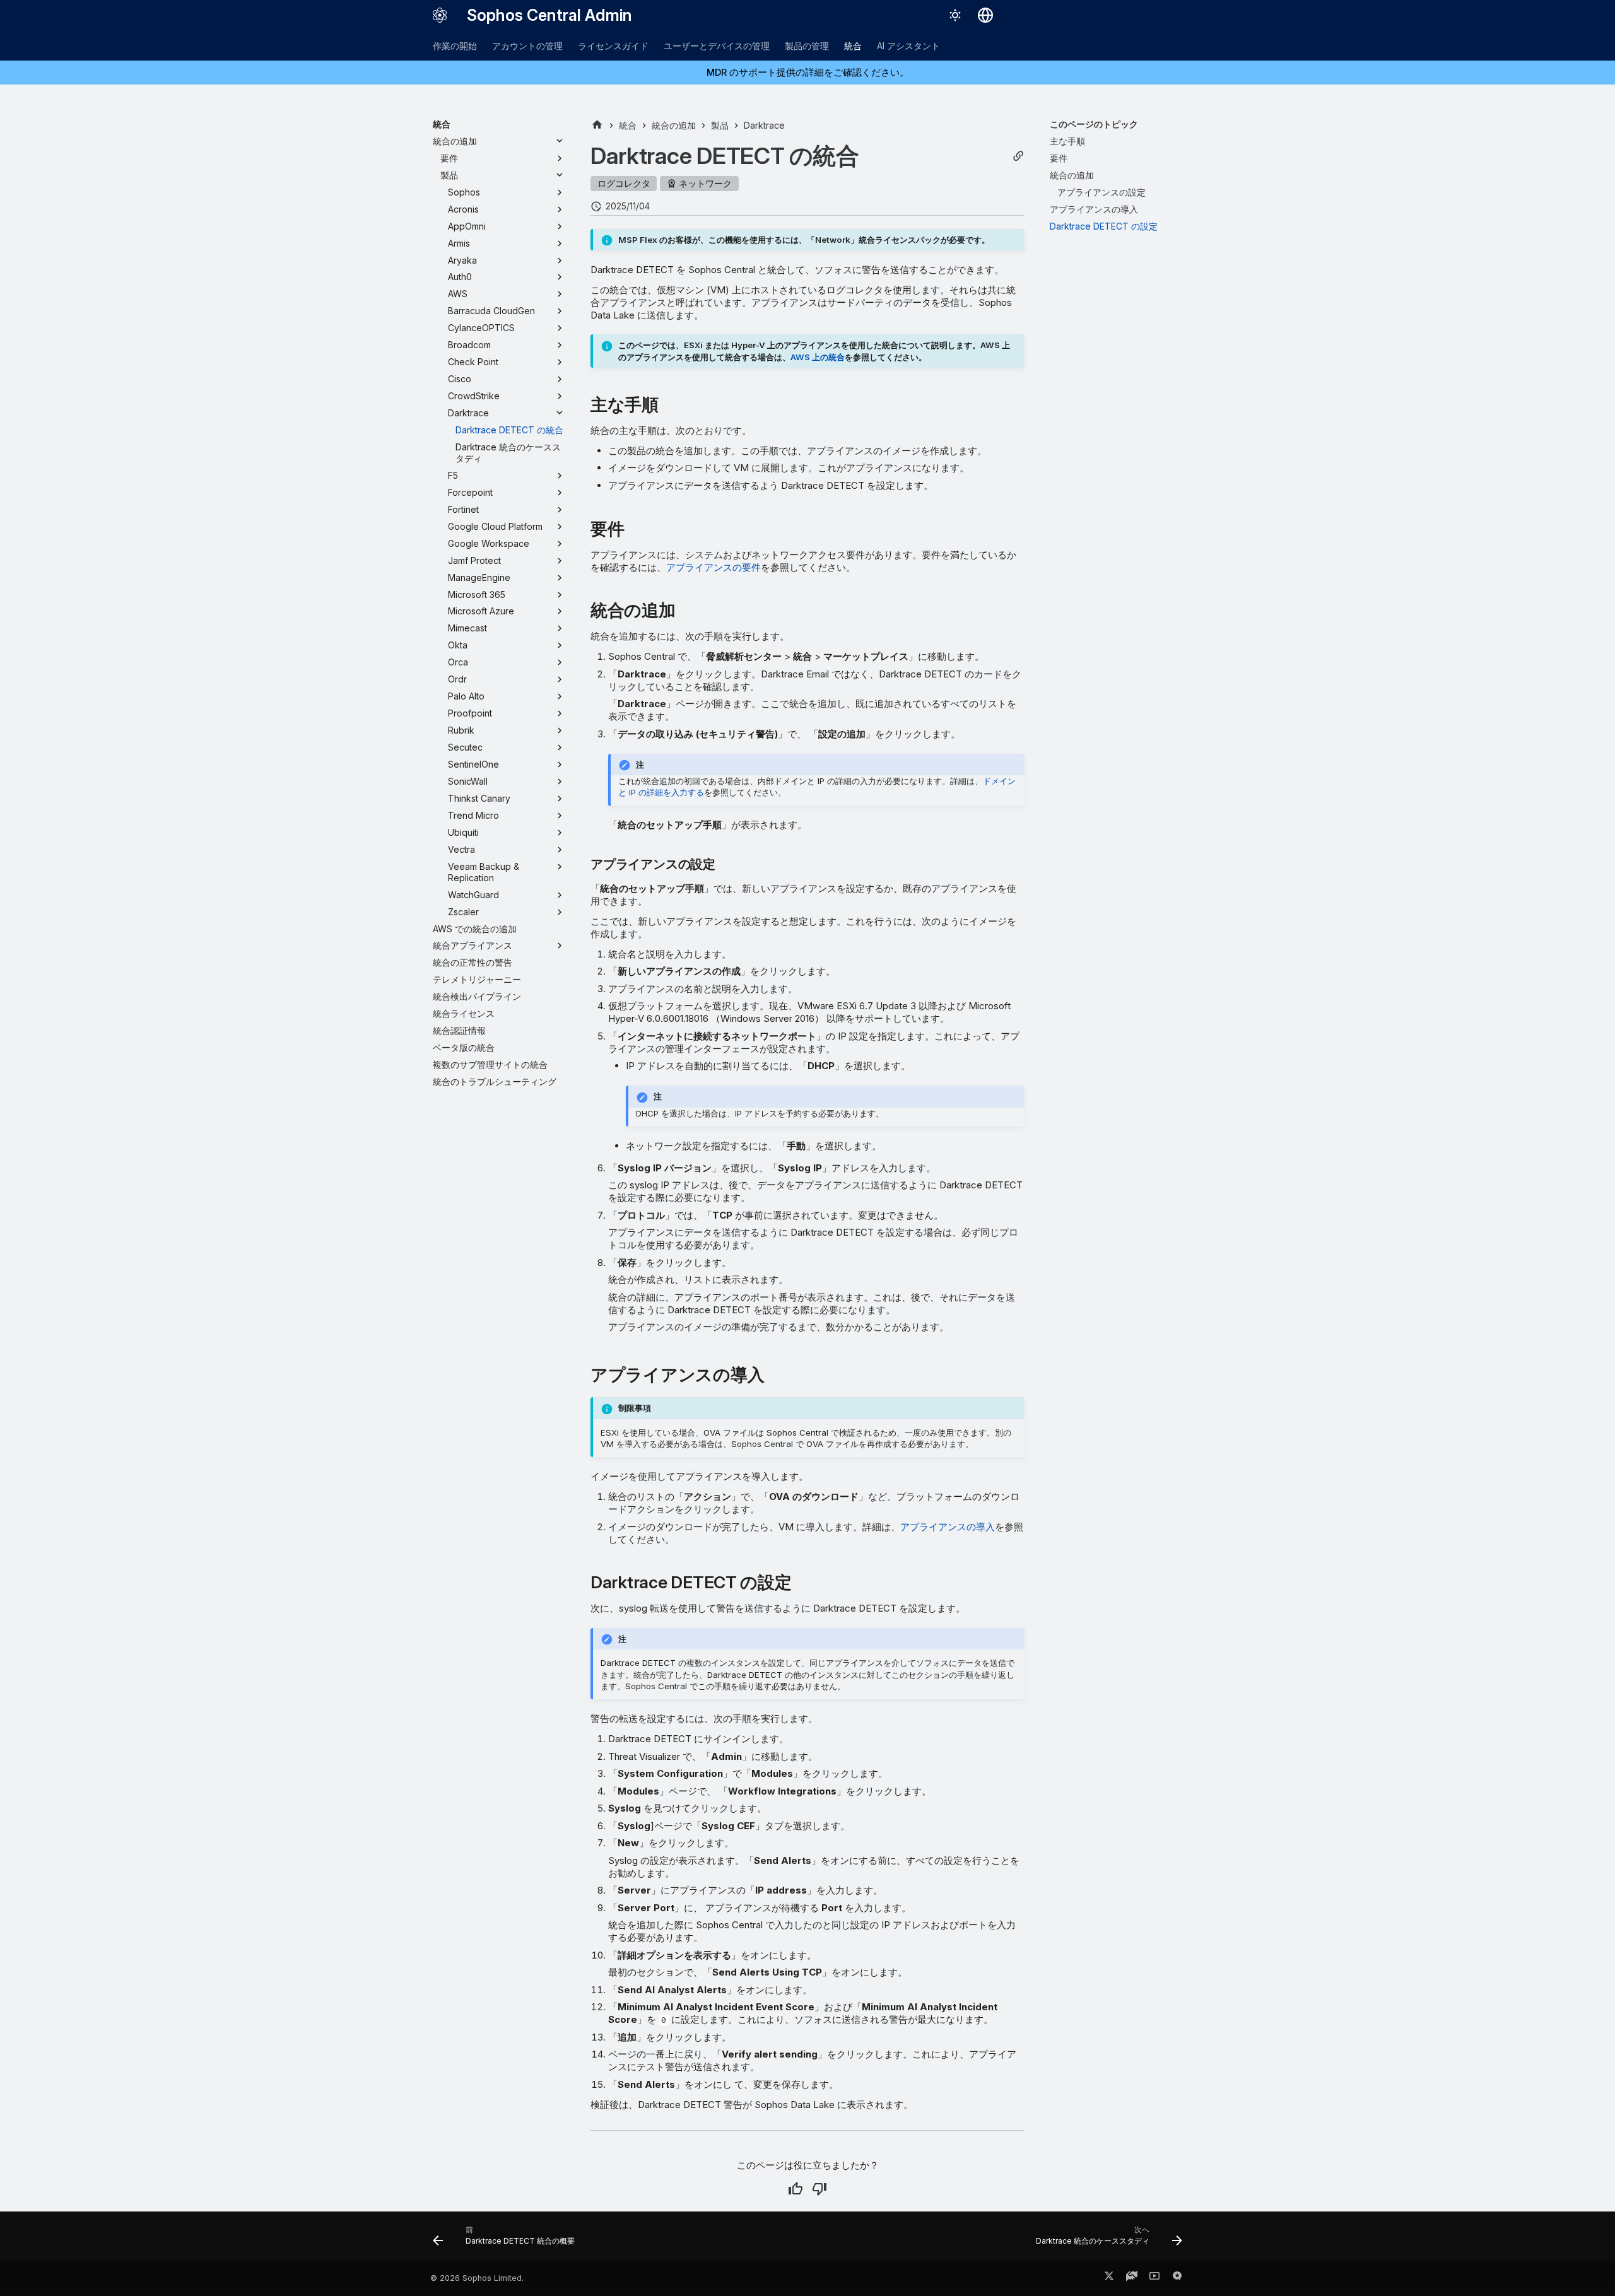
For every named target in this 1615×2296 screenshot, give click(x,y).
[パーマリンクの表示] (1018, 156)
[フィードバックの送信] (1177, 2278)
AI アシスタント (908, 46)
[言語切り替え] (985, 15)
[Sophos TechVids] (1154, 2278)
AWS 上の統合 (818, 357)
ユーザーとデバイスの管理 (717, 46)
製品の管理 (807, 46)
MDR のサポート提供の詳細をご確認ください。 (808, 72)
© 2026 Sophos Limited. (477, 2278)
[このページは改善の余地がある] (819, 2189)
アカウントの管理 (527, 46)
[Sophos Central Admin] (440, 15)
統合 (853, 46)
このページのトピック (1094, 124)
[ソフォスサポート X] (1109, 2278)
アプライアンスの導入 (948, 1527)
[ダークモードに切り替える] (955, 15)
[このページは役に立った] (796, 2189)
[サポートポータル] (1132, 2278)
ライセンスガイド (613, 46)
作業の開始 (455, 46)
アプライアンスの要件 (714, 567)
